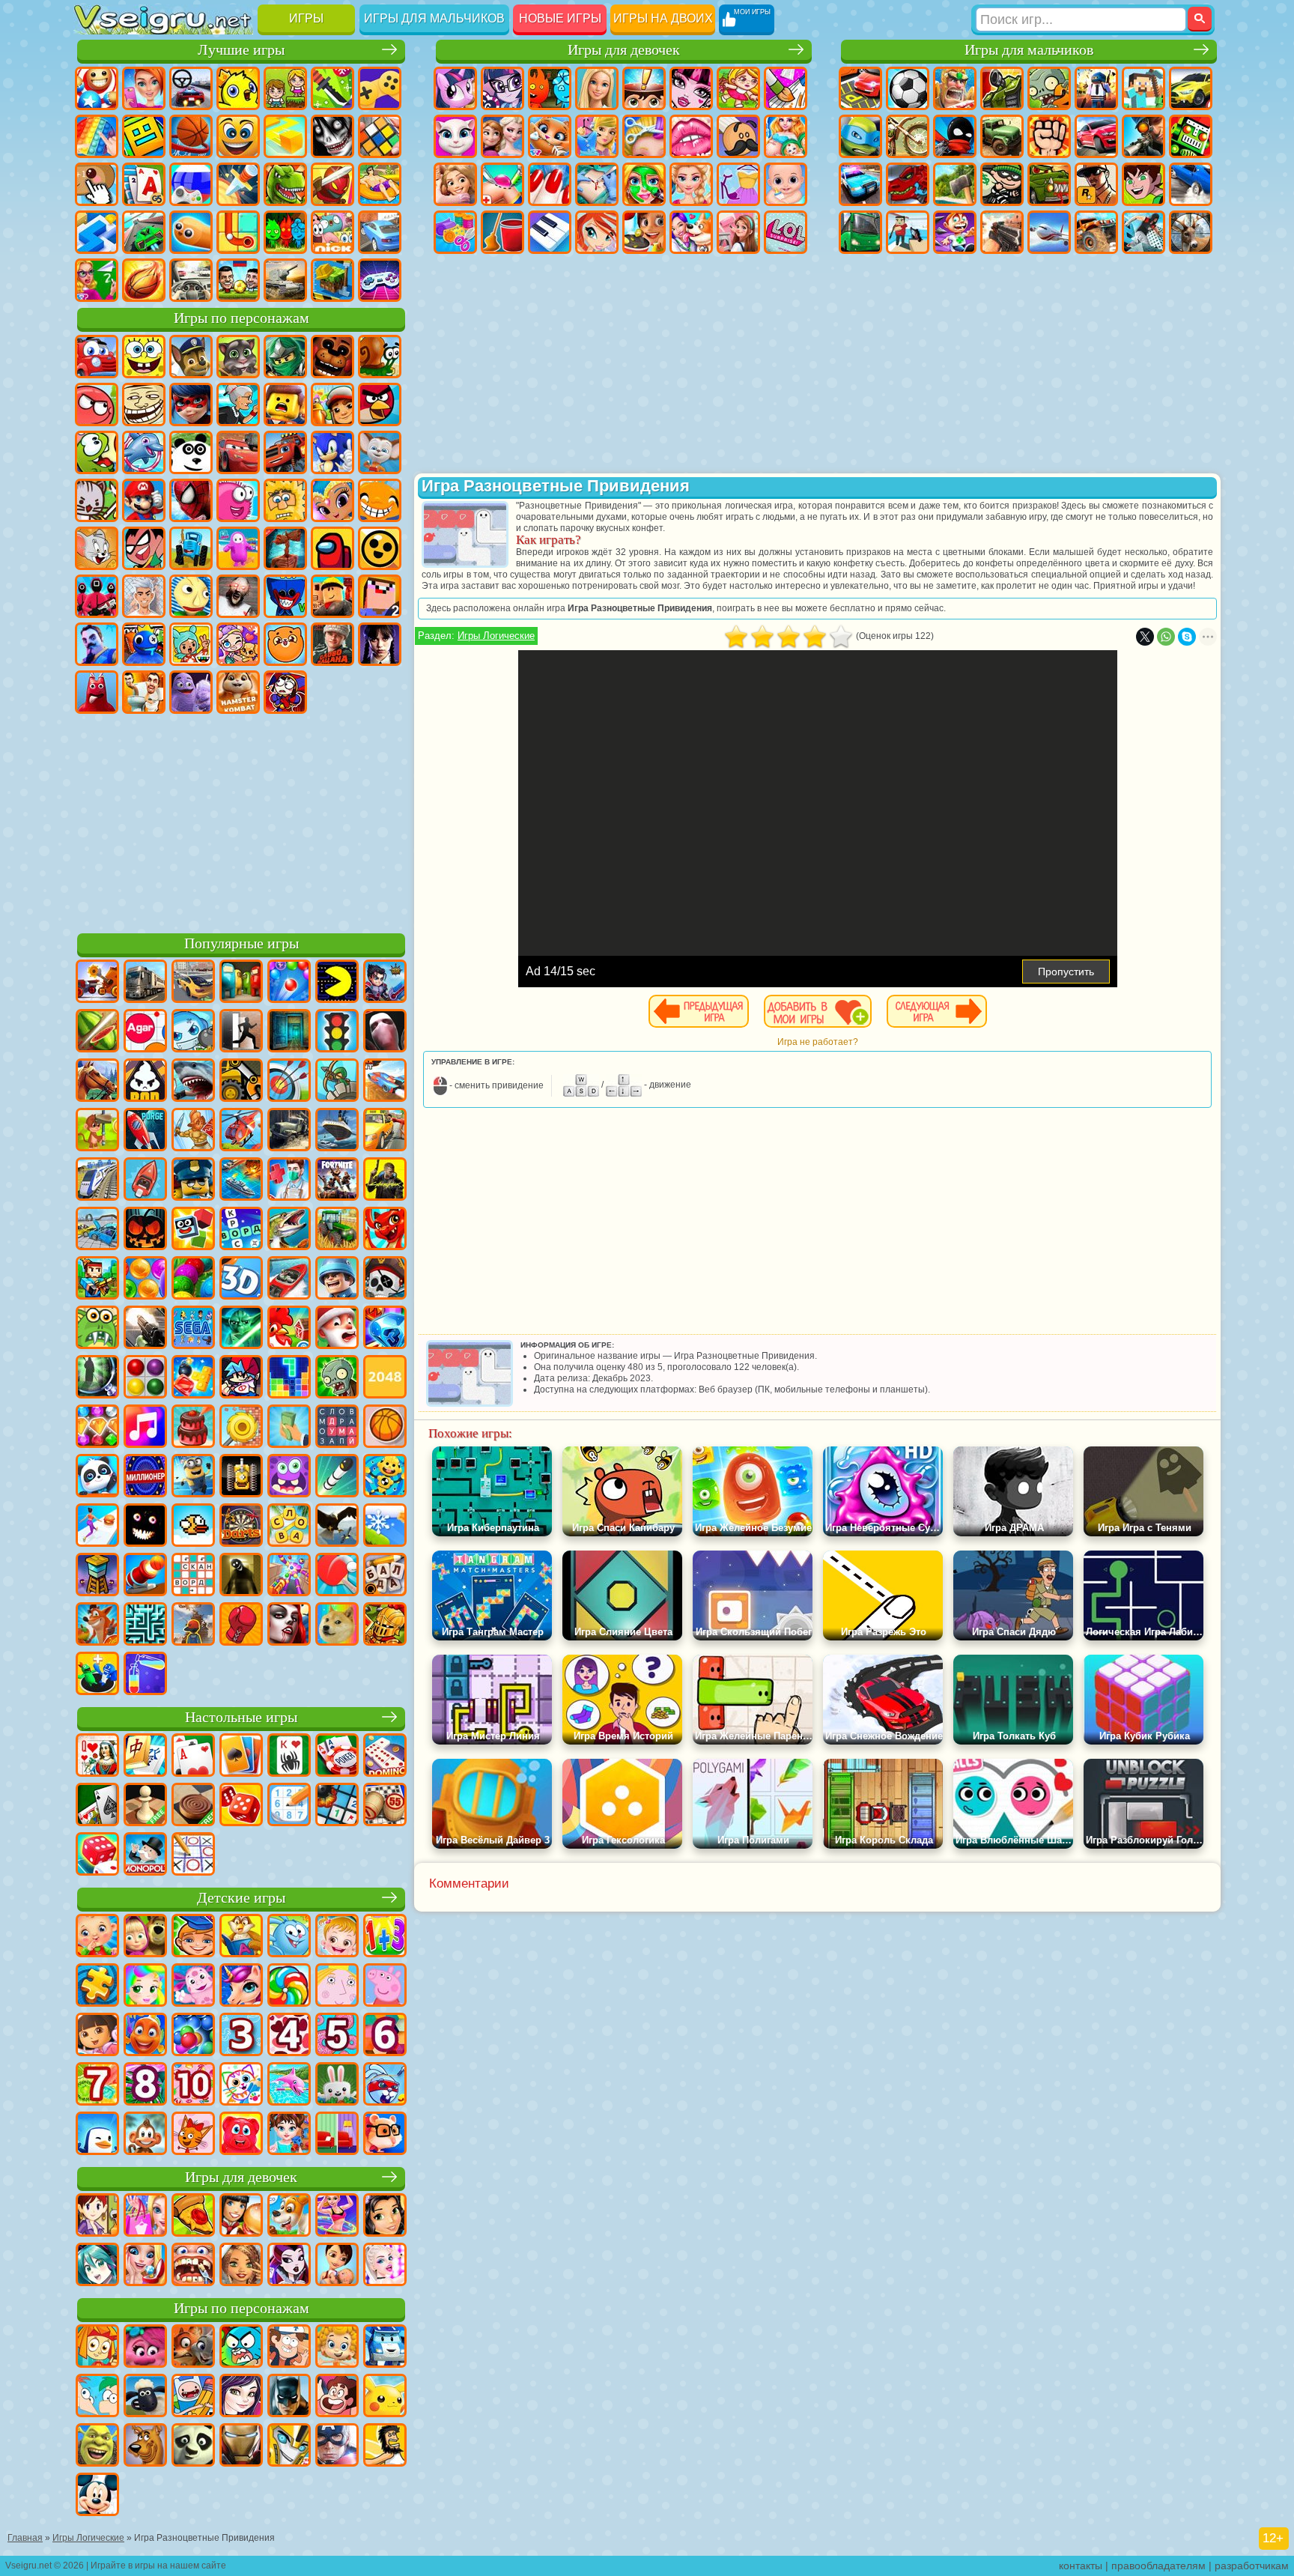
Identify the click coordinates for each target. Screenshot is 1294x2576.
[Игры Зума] (193, 1279)
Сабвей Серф (332, 404)
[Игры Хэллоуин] (145, 1230)
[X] (1145, 637)
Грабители (1002, 184)
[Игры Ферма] (289, 1329)
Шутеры (908, 232)
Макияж (644, 184)
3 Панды (191, 452)
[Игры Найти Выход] (289, 1032)
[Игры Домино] (385, 1757)
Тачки (238, 452)
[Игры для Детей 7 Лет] (97, 2085)
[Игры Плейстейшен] (97, 1625)
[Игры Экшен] (97, 983)
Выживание (955, 184)
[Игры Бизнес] (289, 1428)
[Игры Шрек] (97, 2446)
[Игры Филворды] (337, 1428)
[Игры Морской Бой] (241, 1181)
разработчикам (1252, 2566)
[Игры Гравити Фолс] (289, 2348)
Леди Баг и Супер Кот (191, 404)
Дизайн (455, 232)
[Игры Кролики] (385, 2085)
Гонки (1096, 136)
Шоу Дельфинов (144, 452)
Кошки (550, 136)
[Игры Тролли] (145, 2348)
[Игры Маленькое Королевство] (337, 1986)
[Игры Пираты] (385, 1279)
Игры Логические (496, 636)
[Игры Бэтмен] (289, 2397)
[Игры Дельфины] (289, 2085)
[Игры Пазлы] (97, 1986)
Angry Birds (380, 404)
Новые (97, 88)
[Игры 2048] (385, 1378)
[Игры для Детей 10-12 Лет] (193, 2085)
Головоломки (238, 232)
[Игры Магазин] (145, 2216)
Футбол (908, 88)
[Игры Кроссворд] (241, 1230)
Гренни (238, 596)
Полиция (860, 184)
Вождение (191, 280)
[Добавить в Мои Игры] (818, 1011)
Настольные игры (241, 1717)
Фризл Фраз (238, 500)
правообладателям (1158, 2566)
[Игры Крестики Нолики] (193, 1855)
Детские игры (241, 1898)
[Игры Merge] (97, 1675)
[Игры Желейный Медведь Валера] (241, 2135)
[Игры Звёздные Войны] (241, 1329)
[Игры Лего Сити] (193, 1181)
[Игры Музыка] (145, 1428)
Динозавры (285, 184)
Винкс (597, 232)
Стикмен (955, 136)
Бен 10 (1143, 184)
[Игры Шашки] (193, 1806)
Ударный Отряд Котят (97, 500)
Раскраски (786, 88)
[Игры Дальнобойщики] (145, 983)
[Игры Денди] (241, 1477)
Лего (285, 404)
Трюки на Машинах (144, 232)
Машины (1191, 88)
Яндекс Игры (380, 88)
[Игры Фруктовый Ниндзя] (97, 1032)
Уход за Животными (691, 232)
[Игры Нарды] (241, 1806)
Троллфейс (144, 404)
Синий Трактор (191, 548)
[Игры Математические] (385, 1937)
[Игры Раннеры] (193, 1477)
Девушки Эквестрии (502, 88)
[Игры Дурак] (97, 1757)
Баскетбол (144, 280)
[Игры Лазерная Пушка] (97, 1329)
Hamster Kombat (238, 692)
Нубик (380, 596)
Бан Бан (97, 692)
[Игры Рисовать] (241, 2085)
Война (285, 280)
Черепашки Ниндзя (860, 136)
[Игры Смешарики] (289, 1937)
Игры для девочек (624, 50)
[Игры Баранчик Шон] (145, 2397)
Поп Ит (97, 136)
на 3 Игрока (285, 232)
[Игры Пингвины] (97, 2135)
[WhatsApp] (1166, 637)
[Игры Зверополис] (193, 2348)
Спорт (191, 136)
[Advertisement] (241, 821)
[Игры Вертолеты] (241, 1131)
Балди (191, 596)
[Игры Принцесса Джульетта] (145, 1986)
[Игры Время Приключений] (193, 2397)
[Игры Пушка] (145, 1576)
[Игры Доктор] (289, 1181)
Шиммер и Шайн (332, 500)
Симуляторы (191, 88)
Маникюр (550, 184)
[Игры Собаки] (289, 2216)
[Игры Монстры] (289, 1477)
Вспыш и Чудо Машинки (285, 452)
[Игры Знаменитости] (385, 2266)
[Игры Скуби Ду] (145, 2446)
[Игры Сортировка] (145, 1675)
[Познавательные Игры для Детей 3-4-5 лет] (241, 1937)
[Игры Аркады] (337, 983)
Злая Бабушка (238, 404)
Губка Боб (144, 357)
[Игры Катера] (289, 1279)
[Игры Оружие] (145, 1329)
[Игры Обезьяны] (145, 2135)
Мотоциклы (908, 136)
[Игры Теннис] (337, 1576)
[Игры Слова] (289, 1527)
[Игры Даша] (97, 2036)
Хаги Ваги (285, 596)
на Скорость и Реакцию (97, 232)
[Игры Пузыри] (193, 2036)
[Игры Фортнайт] (337, 1181)
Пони (455, 88)
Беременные (786, 136)
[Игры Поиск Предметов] (97, 1378)
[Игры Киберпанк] (385, 1181)
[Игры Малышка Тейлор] (289, 2135)
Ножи (238, 184)
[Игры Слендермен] (385, 1032)
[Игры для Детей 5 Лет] (337, 2036)
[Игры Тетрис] (289, 1378)
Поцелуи (691, 136)
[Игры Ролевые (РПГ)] (385, 983)
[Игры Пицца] (193, 2216)
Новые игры (560, 18)
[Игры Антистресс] (385, 1477)
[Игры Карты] (193, 1757)
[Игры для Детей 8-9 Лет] (145, 2085)
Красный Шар (97, 404)
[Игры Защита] (337, 1082)
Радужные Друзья (144, 644)
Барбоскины (380, 452)
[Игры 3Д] (241, 1279)
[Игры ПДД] (337, 1032)
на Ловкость (332, 88)
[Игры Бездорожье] (289, 1131)
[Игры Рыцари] (385, 1625)
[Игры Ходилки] (97, 1527)
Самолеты (1049, 232)
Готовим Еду (644, 232)
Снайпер (1143, 136)
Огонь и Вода (550, 88)
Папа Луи (738, 136)
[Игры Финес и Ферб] (97, 2397)
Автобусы (860, 232)
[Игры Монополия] (145, 1855)
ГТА (1096, 184)
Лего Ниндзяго (285, 357)
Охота (1191, 232)
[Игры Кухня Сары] (97, 2216)
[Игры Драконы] (385, 1230)
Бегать (955, 232)
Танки (1002, 88)
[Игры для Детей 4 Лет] (289, 2036)
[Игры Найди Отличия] (337, 2135)
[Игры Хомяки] (385, 2135)
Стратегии (955, 88)
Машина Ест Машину (1049, 184)
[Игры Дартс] (241, 1527)
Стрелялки (1002, 232)
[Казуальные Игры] (289, 1576)
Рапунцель (455, 184)
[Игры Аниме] (97, 2266)
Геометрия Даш (144, 136)
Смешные (238, 136)
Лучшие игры (241, 50)
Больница (502, 184)
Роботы (1191, 136)
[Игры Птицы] (337, 1527)
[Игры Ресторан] (241, 2216)
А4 (144, 596)
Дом (738, 232)
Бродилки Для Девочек (738, 88)
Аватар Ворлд (238, 644)
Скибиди (144, 692)
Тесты (644, 88)
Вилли (97, 357)
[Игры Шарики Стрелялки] (289, 983)
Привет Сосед (97, 644)
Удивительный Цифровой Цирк (285, 692)
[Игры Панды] (97, 1477)
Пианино (550, 232)
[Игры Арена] (193, 1131)
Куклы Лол (786, 232)
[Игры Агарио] (145, 1032)
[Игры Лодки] (145, 1181)
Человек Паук (191, 500)
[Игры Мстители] (337, 2446)
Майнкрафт (1143, 88)
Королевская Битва (1096, 88)
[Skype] (1187, 637)
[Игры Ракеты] (337, 1477)
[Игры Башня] (97, 1576)
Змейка (191, 232)
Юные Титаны (144, 548)
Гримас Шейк (191, 692)
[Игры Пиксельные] (97, 1279)
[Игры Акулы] (193, 1082)
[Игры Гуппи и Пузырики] (337, 2348)
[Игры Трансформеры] (289, 2446)
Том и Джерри (97, 548)
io (285, 136)
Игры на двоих (663, 18)
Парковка (860, 88)
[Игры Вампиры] (289, 1625)
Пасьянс (144, 184)
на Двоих (285, 88)
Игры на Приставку (380, 280)
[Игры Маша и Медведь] (145, 1937)
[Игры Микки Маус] (97, 2496)
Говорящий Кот (238, 357)
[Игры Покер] (337, 1757)
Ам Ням (97, 452)
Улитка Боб (380, 357)
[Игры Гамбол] (241, 2348)
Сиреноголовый (285, 548)
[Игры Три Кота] (193, 2135)
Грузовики (1002, 136)
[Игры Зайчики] (337, 2085)
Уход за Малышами (786, 184)
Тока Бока (191, 644)
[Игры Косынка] (241, 1757)
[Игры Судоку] (289, 1806)
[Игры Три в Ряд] (385, 1329)
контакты (1081, 2566)
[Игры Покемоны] (385, 2397)
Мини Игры (380, 184)
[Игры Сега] (193, 1329)
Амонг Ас (332, 548)
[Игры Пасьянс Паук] (289, 1757)
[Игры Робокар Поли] (385, 2348)
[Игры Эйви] (241, 2266)
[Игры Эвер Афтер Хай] (289, 2266)
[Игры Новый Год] (337, 1329)
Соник (332, 452)
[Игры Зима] (385, 1527)
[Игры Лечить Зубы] (193, 2266)
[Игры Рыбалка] (289, 1230)
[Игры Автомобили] (193, 983)
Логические (380, 136)
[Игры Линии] (145, 1378)
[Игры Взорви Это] (193, 1032)
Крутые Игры (380, 232)
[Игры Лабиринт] (145, 1625)
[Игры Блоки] (193, 1378)
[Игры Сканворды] (193, 1576)
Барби (597, 88)
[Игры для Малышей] (97, 1937)
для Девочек (144, 88)
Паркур (1143, 232)
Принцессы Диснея (691, 184)
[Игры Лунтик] (193, 1986)
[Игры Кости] (97, 1855)
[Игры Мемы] (337, 1625)
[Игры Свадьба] (145, 2266)
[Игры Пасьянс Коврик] (97, 1806)
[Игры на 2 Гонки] (385, 1082)
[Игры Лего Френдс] (385, 2216)
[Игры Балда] (385, 1576)
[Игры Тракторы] (337, 1230)
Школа (97, 280)
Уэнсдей (380, 644)
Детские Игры (238, 88)
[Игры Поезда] (97, 1181)
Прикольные (332, 184)
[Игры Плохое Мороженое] (145, 1082)
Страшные (332, 136)
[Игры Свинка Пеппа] (385, 1986)
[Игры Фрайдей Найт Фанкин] (241, 1378)
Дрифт (1191, 184)
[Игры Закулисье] (241, 1576)
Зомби (1049, 88)
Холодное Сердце (502, 136)
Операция (597, 184)
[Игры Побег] (241, 1032)
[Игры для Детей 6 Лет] (385, 2036)
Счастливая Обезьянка (380, 500)
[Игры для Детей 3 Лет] (241, 2036)
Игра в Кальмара (97, 596)
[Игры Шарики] (145, 1279)
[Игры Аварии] (97, 1230)
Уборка (502, 232)
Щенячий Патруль (191, 357)
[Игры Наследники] (241, 2397)
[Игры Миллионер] (145, 1477)
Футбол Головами (238, 280)
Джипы (1096, 232)
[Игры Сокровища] (97, 1428)
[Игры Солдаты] (337, 1279)
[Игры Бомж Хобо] (385, 2446)
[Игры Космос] (145, 1131)
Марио (144, 500)
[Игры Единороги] (241, 1986)
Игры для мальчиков (434, 18)
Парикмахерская (644, 136)
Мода (738, 184)
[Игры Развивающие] (193, 1937)
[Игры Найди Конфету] (289, 1986)
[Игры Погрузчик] (241, 1082)
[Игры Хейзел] (337, 1937)
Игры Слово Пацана (332, 644)
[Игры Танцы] (337, 2216)
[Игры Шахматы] (145, 1806)
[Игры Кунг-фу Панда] (193, 2446)
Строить (332, 280)
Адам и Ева (285, 500)
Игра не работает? (818, 1042)
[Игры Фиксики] (97, 2348)
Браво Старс (380, 548)
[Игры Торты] (193, 1428)
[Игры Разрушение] (241, 1428)
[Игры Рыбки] (145, 2036)
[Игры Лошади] (97, 1082)
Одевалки (597, 136)
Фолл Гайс (238, 548)
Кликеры (97, 184)
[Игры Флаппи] (193, 1527)
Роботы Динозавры (908, 184)
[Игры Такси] (385, 1131)
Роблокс (332, 596)
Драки (1049, 136)
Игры (306, 18)
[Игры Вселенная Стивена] (337, 2397)
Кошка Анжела (455, 136)
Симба (285, 644)
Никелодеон (332, 232)
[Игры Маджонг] (145, 1757)
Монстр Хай (691, 88)
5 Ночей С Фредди (332, 357)
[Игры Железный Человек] (241, 2446)
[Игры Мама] (337, 2266)
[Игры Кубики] (193, 1230)
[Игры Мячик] (385, 1428)
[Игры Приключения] (97, 1131)
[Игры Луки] (289, 1082)
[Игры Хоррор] (145, 1527)
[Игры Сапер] (337, 1806)
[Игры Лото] (385, 1806)
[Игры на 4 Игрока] (241, 983)
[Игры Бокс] (241, 1625)
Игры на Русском (191, 184)
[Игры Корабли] (337, 1131)
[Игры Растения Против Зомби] (337, 1378)
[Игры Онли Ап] (193, 1625)
